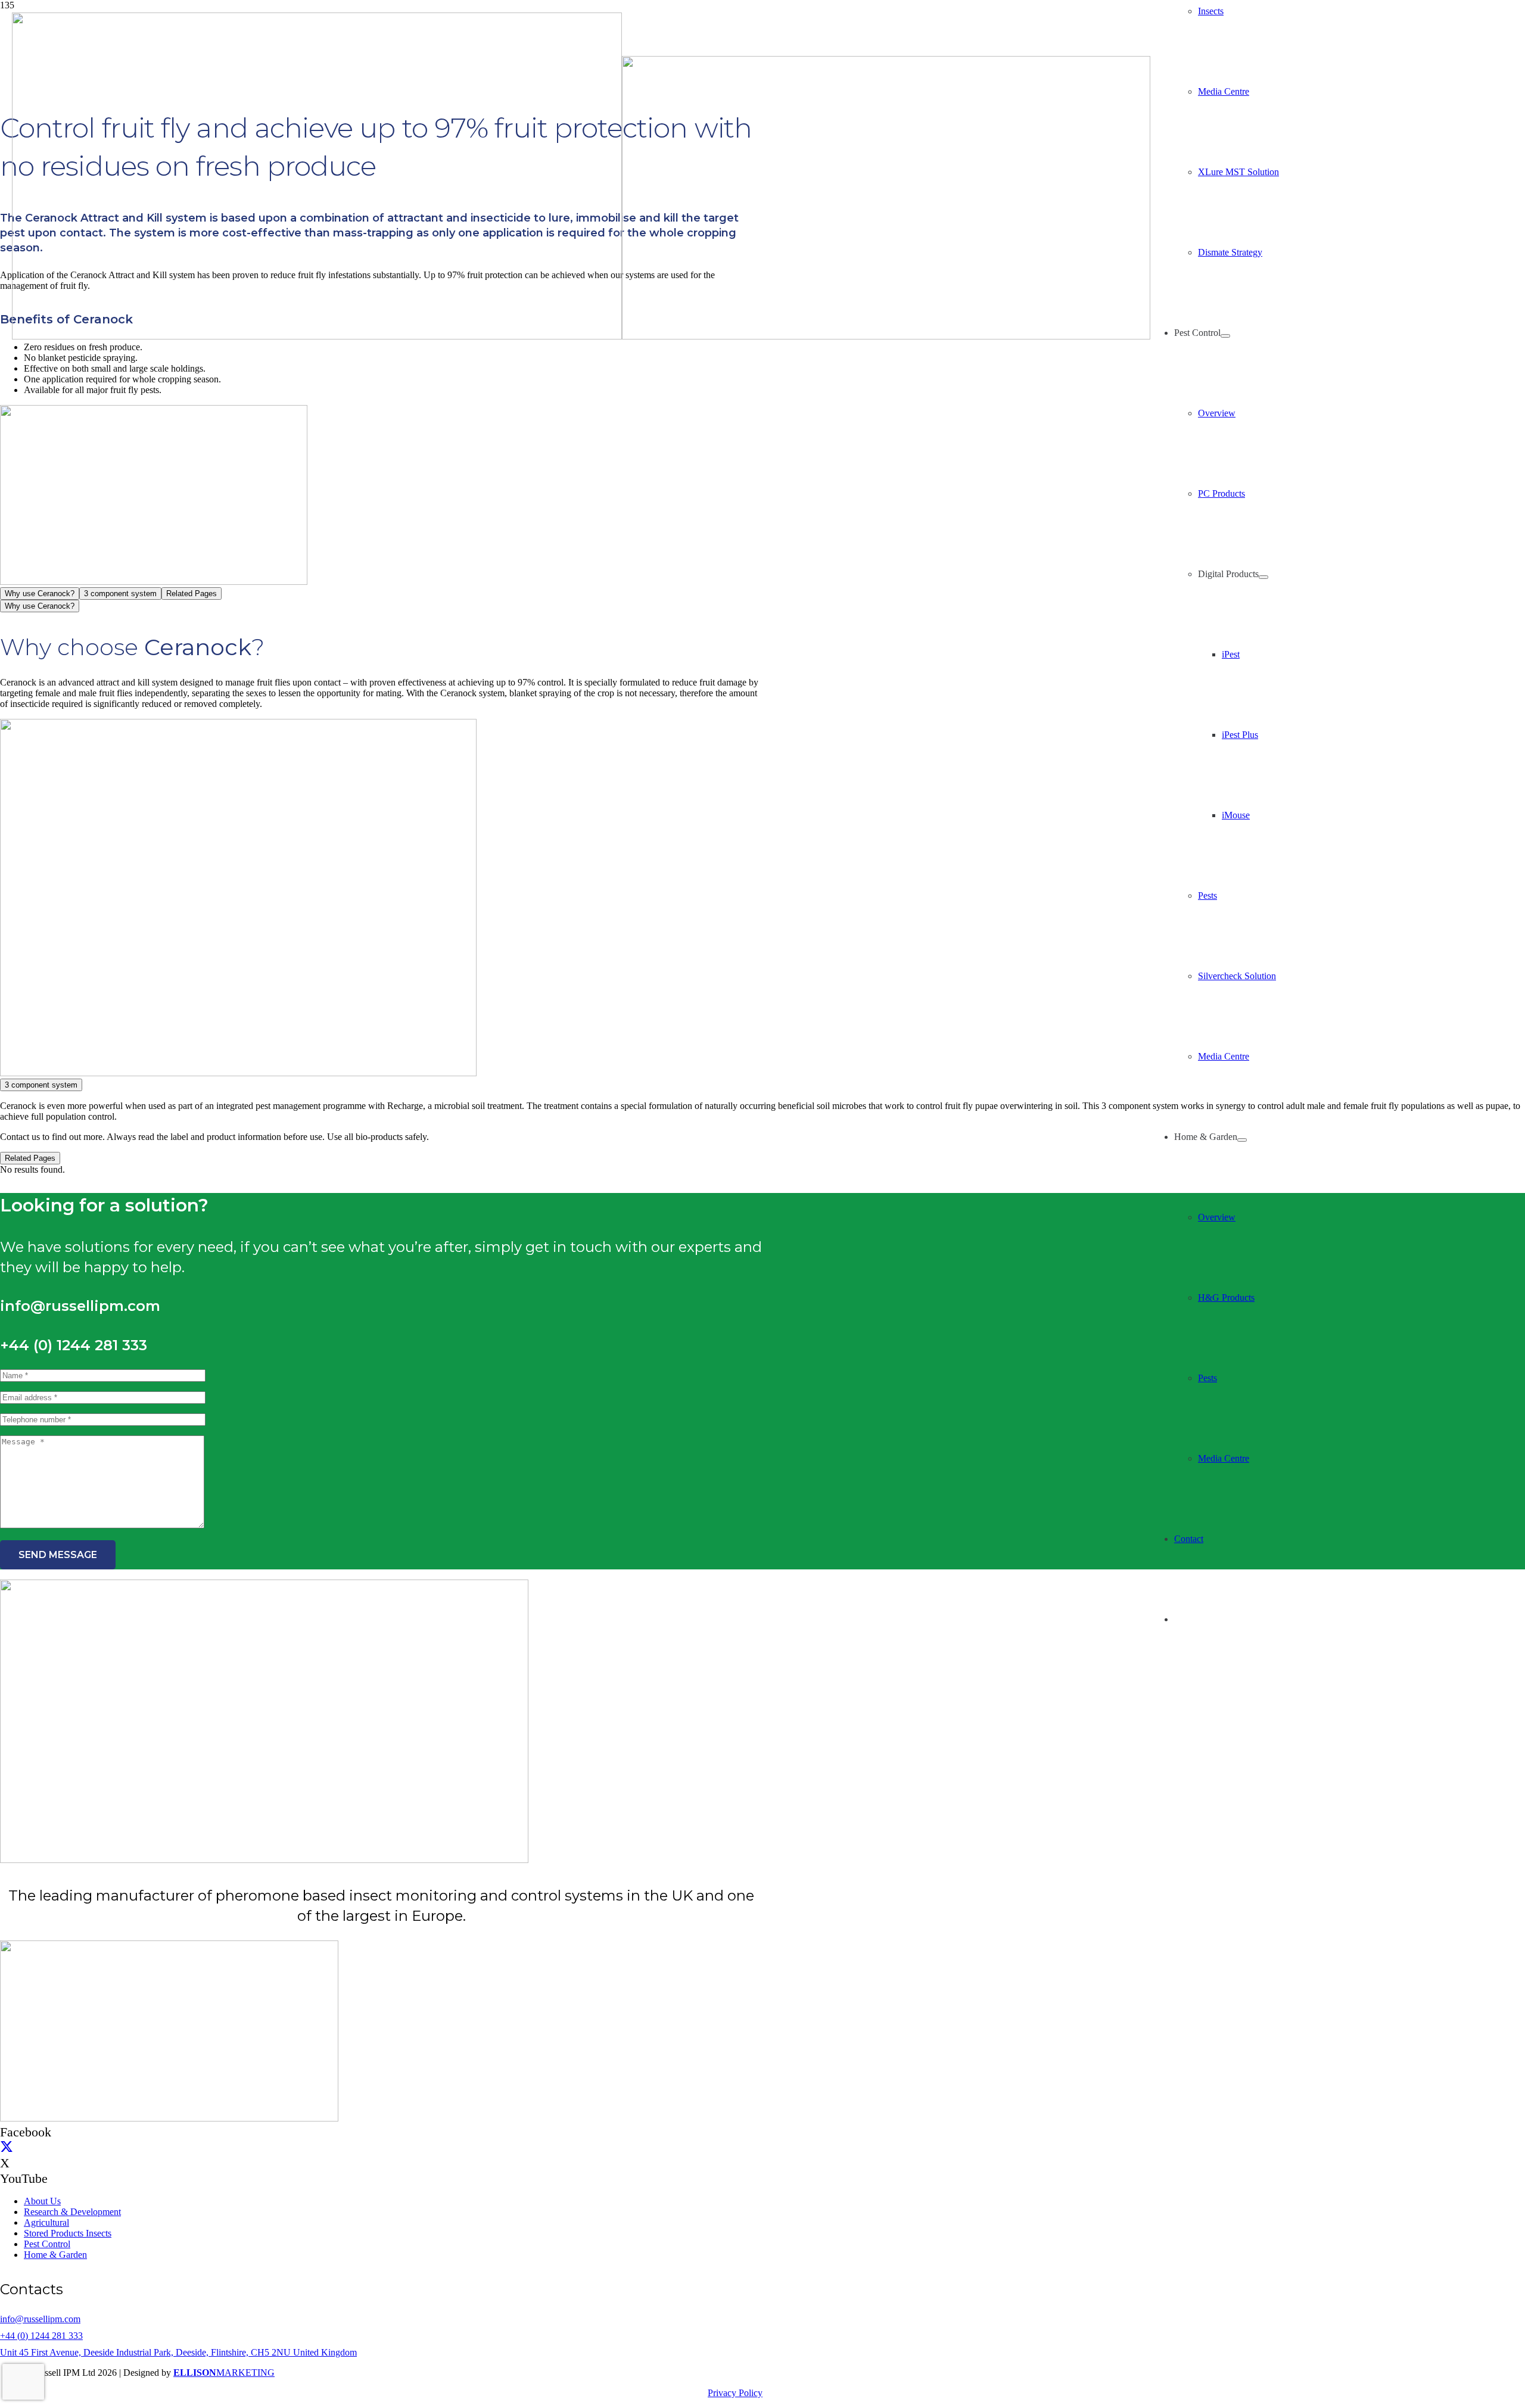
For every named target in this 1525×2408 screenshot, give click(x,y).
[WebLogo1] (581, 336)
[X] (7, 2147)
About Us (42, 2201)
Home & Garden (55, 2255)
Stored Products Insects (68, 2233)
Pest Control (47, 2244)
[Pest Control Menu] (1225, 336)
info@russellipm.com (40, 2319)
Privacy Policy (735, 2393)
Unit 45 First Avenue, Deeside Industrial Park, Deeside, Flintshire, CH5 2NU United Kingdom (178, 2352)
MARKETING (224, 2373)
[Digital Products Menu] (1263, 577)
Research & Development (72, 2212)
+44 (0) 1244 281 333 (41, 2336)
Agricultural (46, 2222)
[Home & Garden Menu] (1242, 1140)
